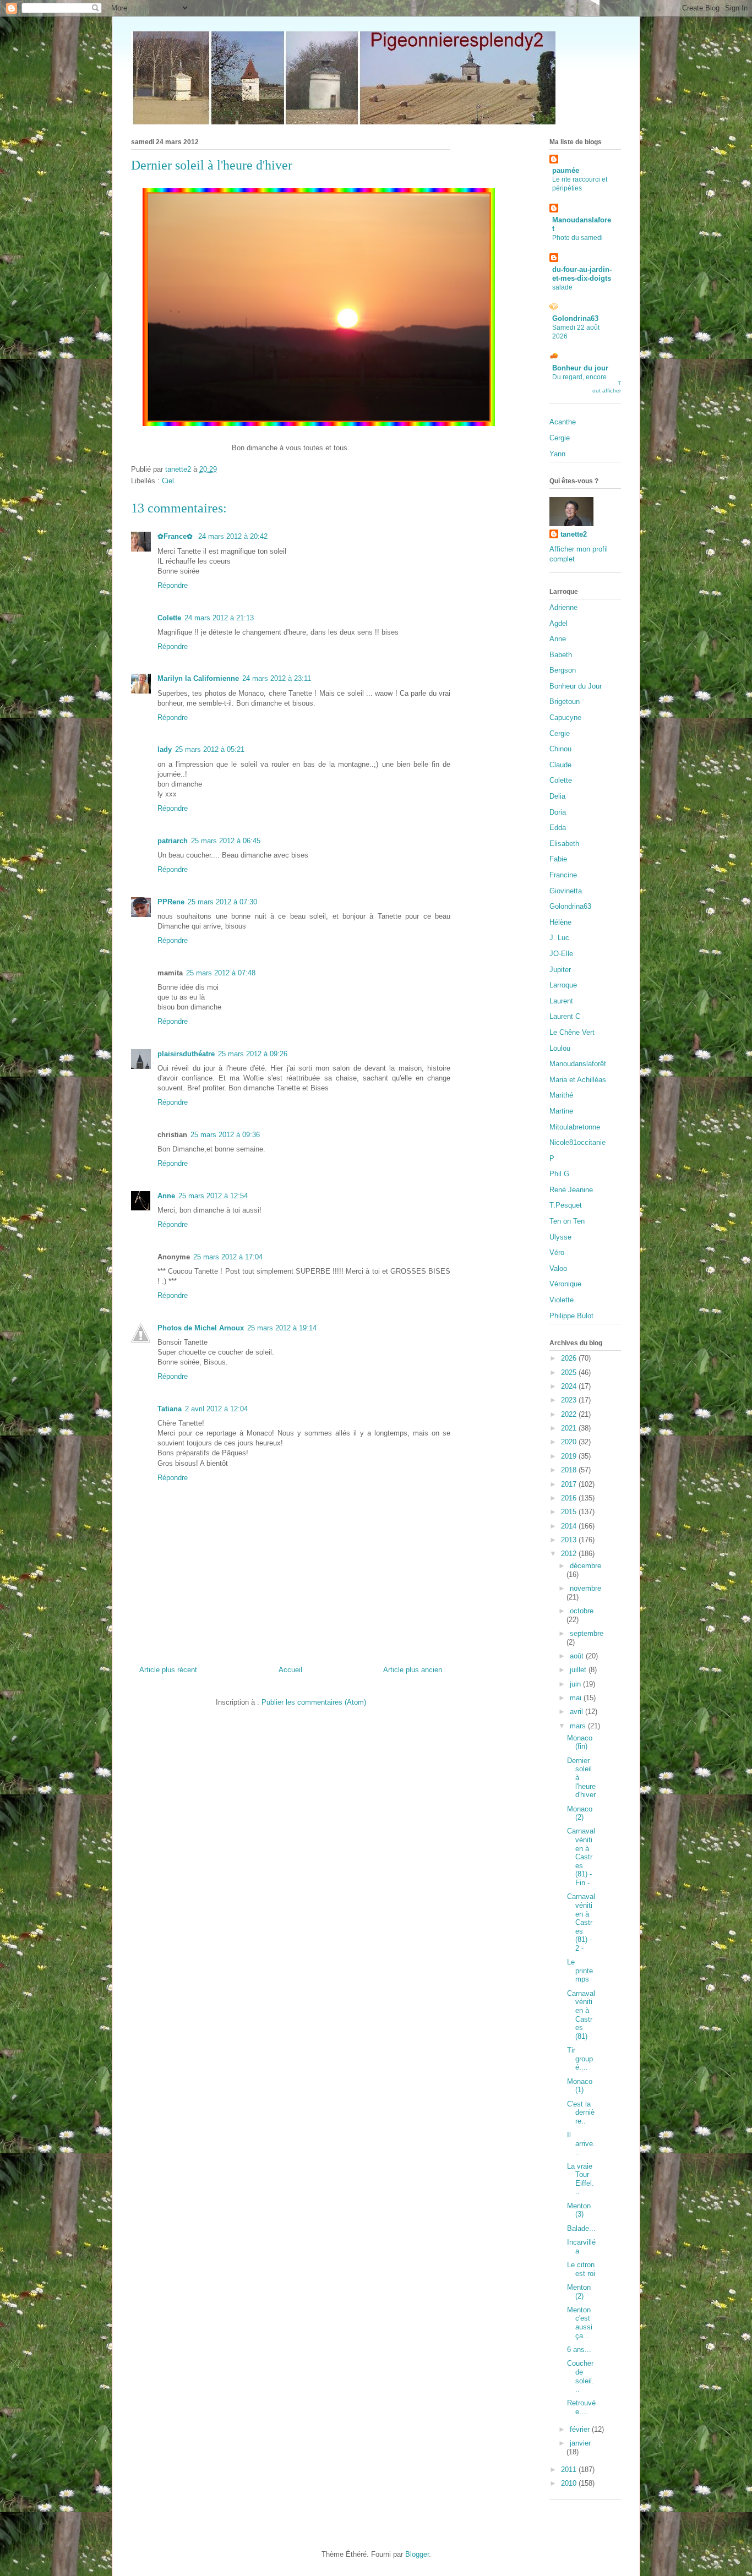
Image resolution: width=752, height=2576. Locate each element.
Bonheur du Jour (576, 686)
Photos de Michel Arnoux (201, 1328)
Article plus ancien (413, 1670)
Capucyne (565, 717)
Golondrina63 (575, 318)
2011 (570, 2469)
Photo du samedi (577, 238)
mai (577, 1698)
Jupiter (560, 970)
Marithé (561, 1095)
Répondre (173, 585)
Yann (557, 454)
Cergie (560, 438)
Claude (560, 765)
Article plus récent (168, 1670)
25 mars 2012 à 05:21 (210, 749)
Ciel (168, 481)
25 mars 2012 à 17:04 (228, 1257)
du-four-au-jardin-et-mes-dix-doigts (582, 274)
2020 (570, 1442)
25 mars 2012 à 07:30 (222, 902)
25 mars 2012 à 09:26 (253, 1054)
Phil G (559, 1174)
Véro (557, 1252)
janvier (580, 2443)
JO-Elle (561, 954)
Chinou (560, 749)
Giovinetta (566, 891)
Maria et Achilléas (578, 1080)
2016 (570, 1498)
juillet (579, 1670)
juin (576, 1684)
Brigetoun (565, 702)
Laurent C (565, 1016)
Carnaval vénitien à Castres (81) (581, 2015)
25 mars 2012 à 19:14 (282, 1328)
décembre (585, 1566)
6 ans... (579, 2349)
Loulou (560, 1048)
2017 (570, 1484)
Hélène (560, 922)
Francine (563, 875)
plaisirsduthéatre (186, 1054)
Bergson (563, 670)
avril (577, 1712)
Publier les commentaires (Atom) (314, 1702)
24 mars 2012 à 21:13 (219, 618)
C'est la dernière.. (581, 2113)
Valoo (558, 1268)
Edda (558, 828)
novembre (585, 1588)
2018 (570, 1470)
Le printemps (580, 1971)
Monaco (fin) (580, 1742)
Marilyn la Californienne (198, 678)
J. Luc (559, 938)
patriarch (173, 841)
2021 (570, 1428)
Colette (169, 618)
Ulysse (560, 1237)
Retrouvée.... (581, 2407)
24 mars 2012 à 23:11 (277, 678)
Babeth (561, 655)
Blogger (417, 2554)
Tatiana (170, 1409)
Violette (562, 1300)
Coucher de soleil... (581, 2376)
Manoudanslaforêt (578, 1064)
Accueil (290, 1670)
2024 (570, 1386)
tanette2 (574, 534)
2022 (570, 1414)
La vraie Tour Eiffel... (581, 2179)
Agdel (558, 623)
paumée (566, 170)
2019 (570, 1456)
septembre (587, 1633)
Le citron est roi (581, 2269)
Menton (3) (579, 2210)
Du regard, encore (579, 377)
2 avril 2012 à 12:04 (216, 1409)
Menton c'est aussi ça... (580, 2323)
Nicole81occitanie (577, 1142)
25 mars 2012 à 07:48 (221, 973)
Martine (561, 1111)
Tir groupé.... (580, 2059)
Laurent (561, 1001)
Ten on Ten (567, 1221)
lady (165, 749)
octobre (582, 1611)
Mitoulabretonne (575, 1127)
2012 (570, 1554)
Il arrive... (581, 2143)
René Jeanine (571, 1190)
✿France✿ (176, 536)
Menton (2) (579, 2292)
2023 (570, 1400)
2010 (570, 2483)
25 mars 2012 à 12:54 (213, 1196)
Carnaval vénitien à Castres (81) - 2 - (581, 1922)
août (578, 1656)
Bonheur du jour (580, 368)
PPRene (171, 902)
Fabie (558, 859)
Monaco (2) (580, 1813)
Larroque (563, 985)
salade (562, 287)
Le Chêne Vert (572, 1032)
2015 (570, 1512)
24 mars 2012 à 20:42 (233, 536)
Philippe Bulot (571, 1316)
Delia (557, 796)
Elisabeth (564, 844)
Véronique (565, 1284)
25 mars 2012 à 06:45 (226, 841)
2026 (570, 1358)
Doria (558, 812)
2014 (570, 1526)
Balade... (581, 2228)
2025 (570, 1372)
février (581, 2429)
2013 (570, 1540)
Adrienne (563, 607)
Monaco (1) (580, 2086)
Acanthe (563, 422)
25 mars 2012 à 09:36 (225, 1135)
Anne (166, 1196)
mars (579, 1726)
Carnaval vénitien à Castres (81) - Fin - (581, 1857)
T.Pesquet (566, 1205)
